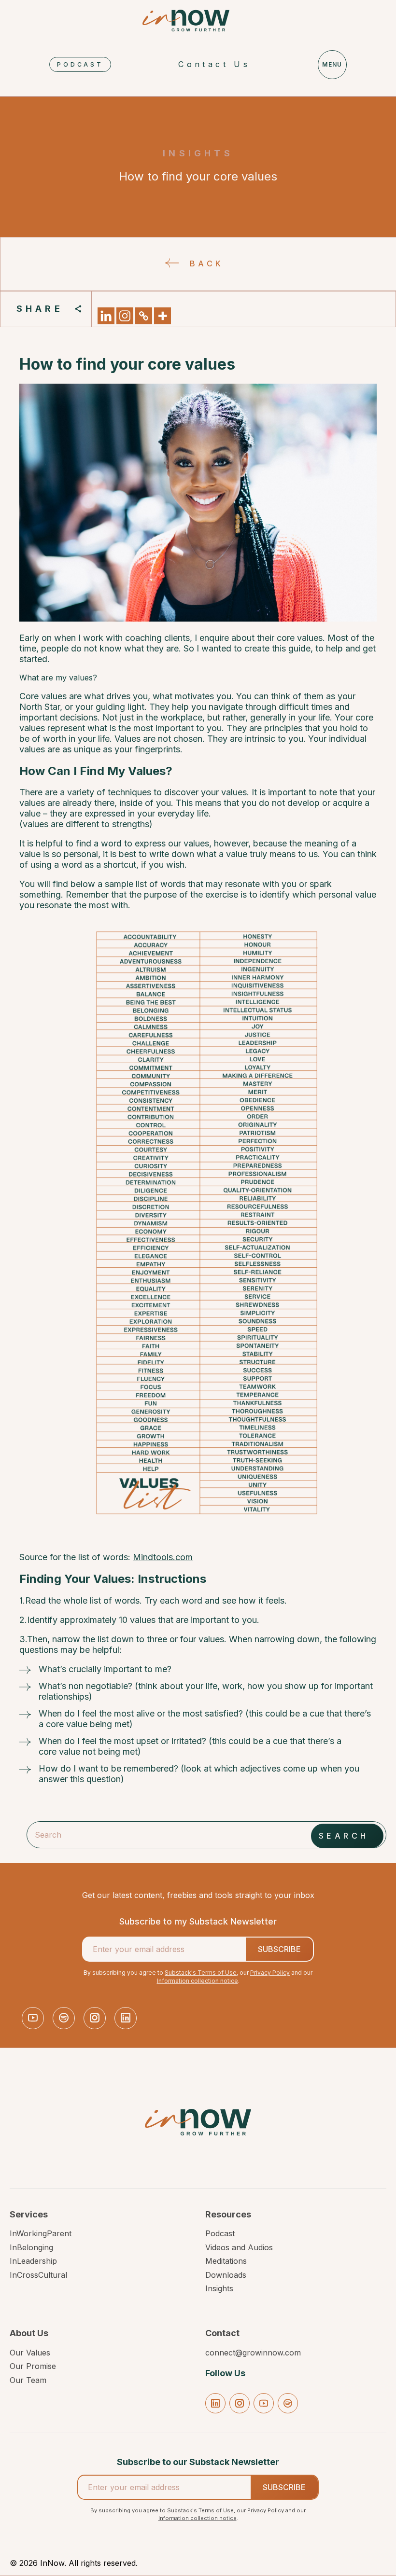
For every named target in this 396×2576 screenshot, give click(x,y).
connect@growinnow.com (253, 2353)
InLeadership (33, 2261)
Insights (219, 2288)
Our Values (30, 2353)
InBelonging (31, 2247)
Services (29, 2215)
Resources (228, 2215)
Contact (222, 2333)
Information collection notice (198, 1981)
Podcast (220, 2233)
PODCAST (80, 64)
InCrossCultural (38, 2275)
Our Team (28, 2380)
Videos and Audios (239, 2247)
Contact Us (214, 64)
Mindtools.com (163, 1557)
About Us (29, 2333)
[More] (163, 316)
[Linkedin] (106, 316)
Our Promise (33, 2366)
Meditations (226, 2261)
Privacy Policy (270, 1973)
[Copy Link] (144, 316)
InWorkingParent (41, 2233)
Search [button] (344, 1836)
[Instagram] (125, 316)
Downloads (226, 2275)
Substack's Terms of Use (201, 1973)
